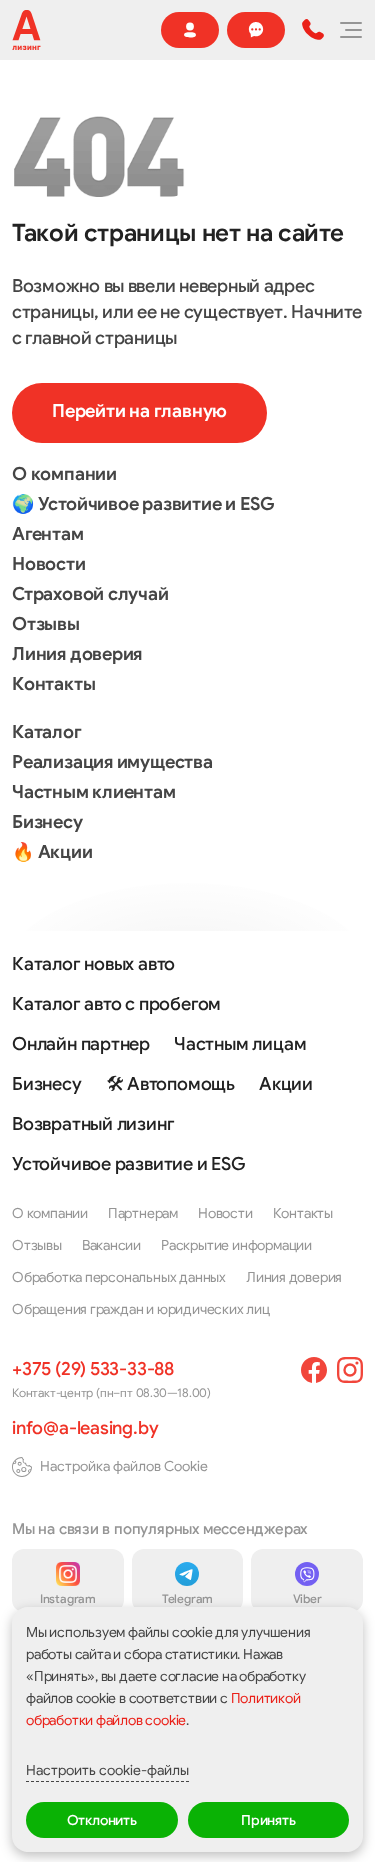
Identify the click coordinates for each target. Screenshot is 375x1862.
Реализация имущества (112, 762)
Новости (49, 564)
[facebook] (314, 1370)
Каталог (47, 732)
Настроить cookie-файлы (107, 1770)
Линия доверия (77, 654)
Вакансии (111, 1245)
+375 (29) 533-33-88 (93, 1369)
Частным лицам (240, 1044)
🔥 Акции (52, 852)
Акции (286, 1084)
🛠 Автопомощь (170, 1084)
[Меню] (350, 30)
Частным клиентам (94, 792)
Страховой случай (90, 594)
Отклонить (102, 1820)
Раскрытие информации (236, 1245)
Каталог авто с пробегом (116, 1004)
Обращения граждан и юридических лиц (141, 1309)
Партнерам (143, 1213)
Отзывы (46, 624)
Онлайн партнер (81, 1044)
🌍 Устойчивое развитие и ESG (143, 504)
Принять (268, 1820)
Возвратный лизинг (93, 1124)
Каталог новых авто (93, 964)
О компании (64, 474)
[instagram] (350, 1370)
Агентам (48, 534)
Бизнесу (47, 822)
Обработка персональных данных (119, 1277)
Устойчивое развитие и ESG (129, 1164)
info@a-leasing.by (85, 1428)
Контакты (53, 684)
